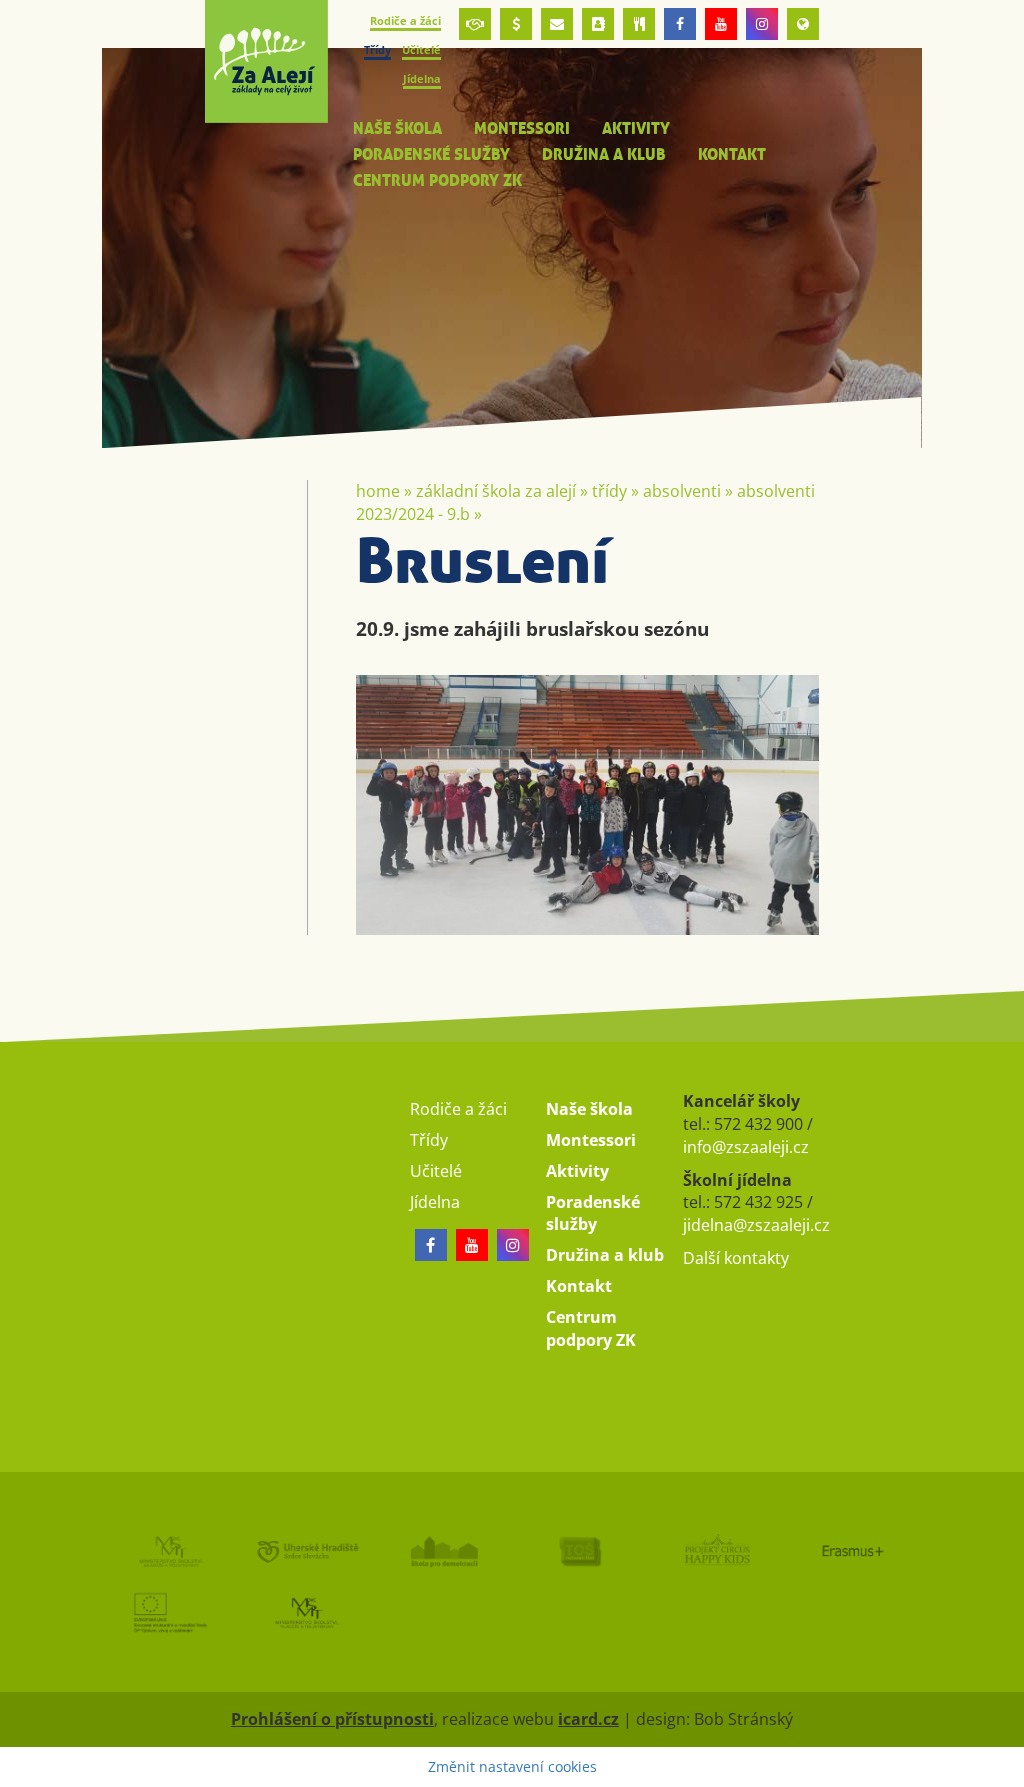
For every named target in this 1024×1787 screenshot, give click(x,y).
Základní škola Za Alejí (496, 491)
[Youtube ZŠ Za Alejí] (721, 24)
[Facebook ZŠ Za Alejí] (680, 24)
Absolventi (682, 491)
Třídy (609, 491)
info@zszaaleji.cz (746, 1147)
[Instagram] (762, 24)
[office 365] (557, 24)
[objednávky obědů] (639, 24)
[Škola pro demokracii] (443, 1551)
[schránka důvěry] (475, 24)
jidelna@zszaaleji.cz (756, 1225)
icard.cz (588, 1719)
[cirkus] (716, 1551)
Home (378, 491)
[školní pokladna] (516, 24)
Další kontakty (736, 1258)
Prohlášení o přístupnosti (332, 1719)
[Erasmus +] (803, 24)
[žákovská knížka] (598, 24)
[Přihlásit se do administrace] (1004, 1767)
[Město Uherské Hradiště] (307, 1551)
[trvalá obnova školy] (580, 1551)
